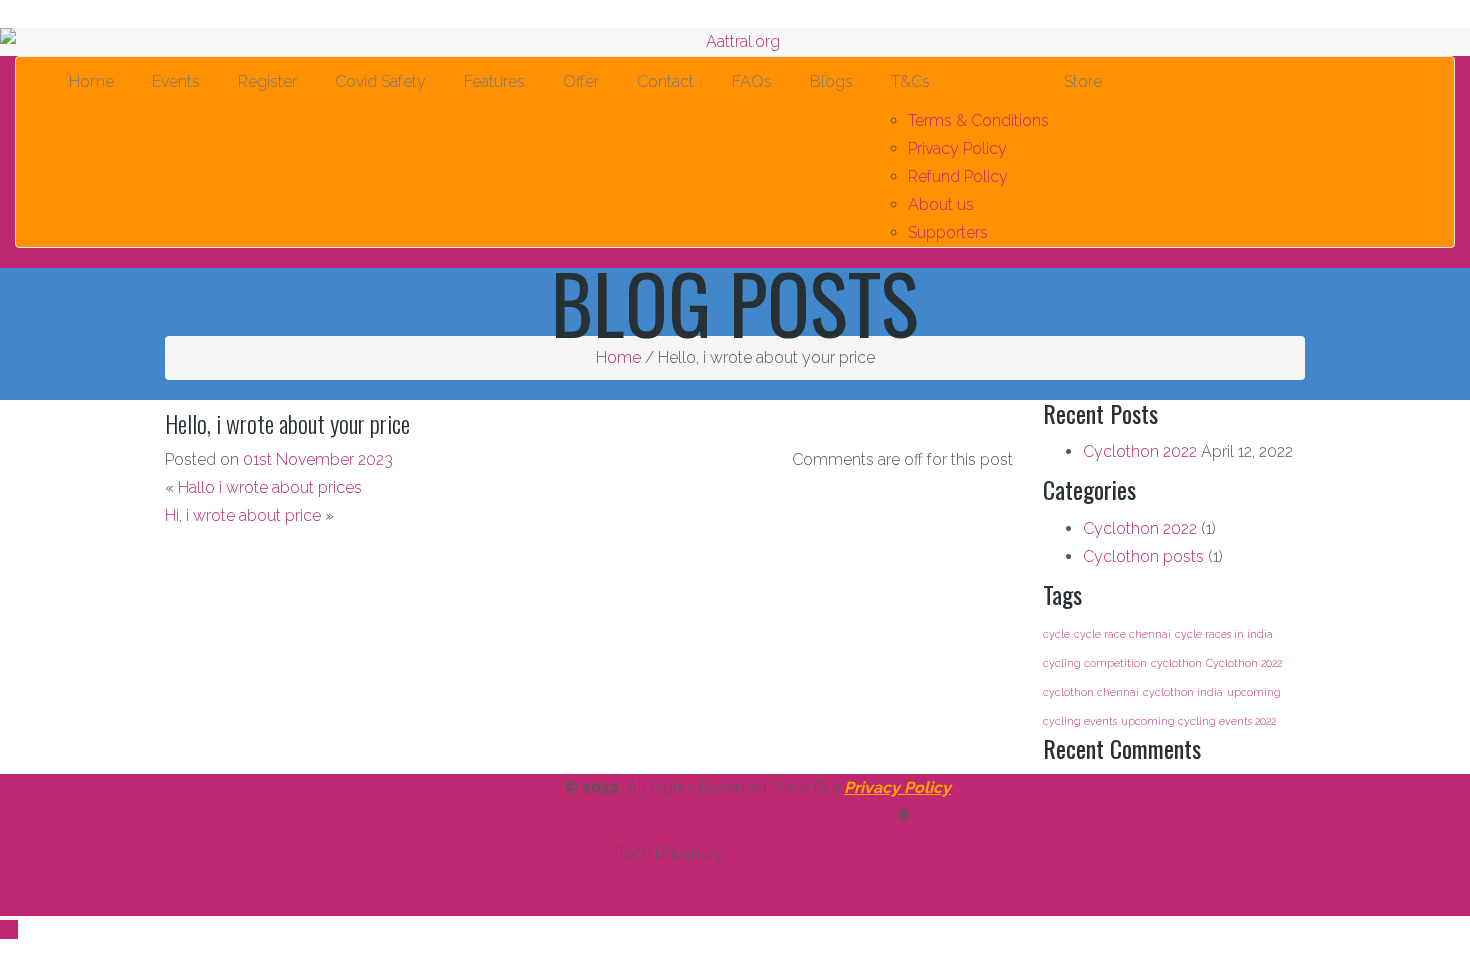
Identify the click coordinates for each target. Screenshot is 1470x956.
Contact (661, 81)
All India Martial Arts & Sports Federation (726, 815)
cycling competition (1095, 663)
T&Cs (906, 81)
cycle (1056, 634)
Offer (577, 81)
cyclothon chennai (1091, 692)
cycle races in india (1224, 634)
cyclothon (1176, 663)
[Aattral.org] (735, 42)
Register (263, 81)
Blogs (827, 81)
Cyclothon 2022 (1140, 451)
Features (490, 81)
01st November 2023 (318, 459)
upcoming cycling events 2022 (1198, 721)
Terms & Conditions (978, 120)
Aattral (535, 787)
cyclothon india (1183, 692)
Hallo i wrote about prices (270, 487)
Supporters (948, 232)
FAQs (748, 81)
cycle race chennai (1122, 634)
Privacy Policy (957, 148)
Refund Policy (958, 176)
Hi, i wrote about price (243, 515)
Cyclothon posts (1143, 556)
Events (172, 81)
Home (87, 81)
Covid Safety (376, 81)
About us (941, 204)
